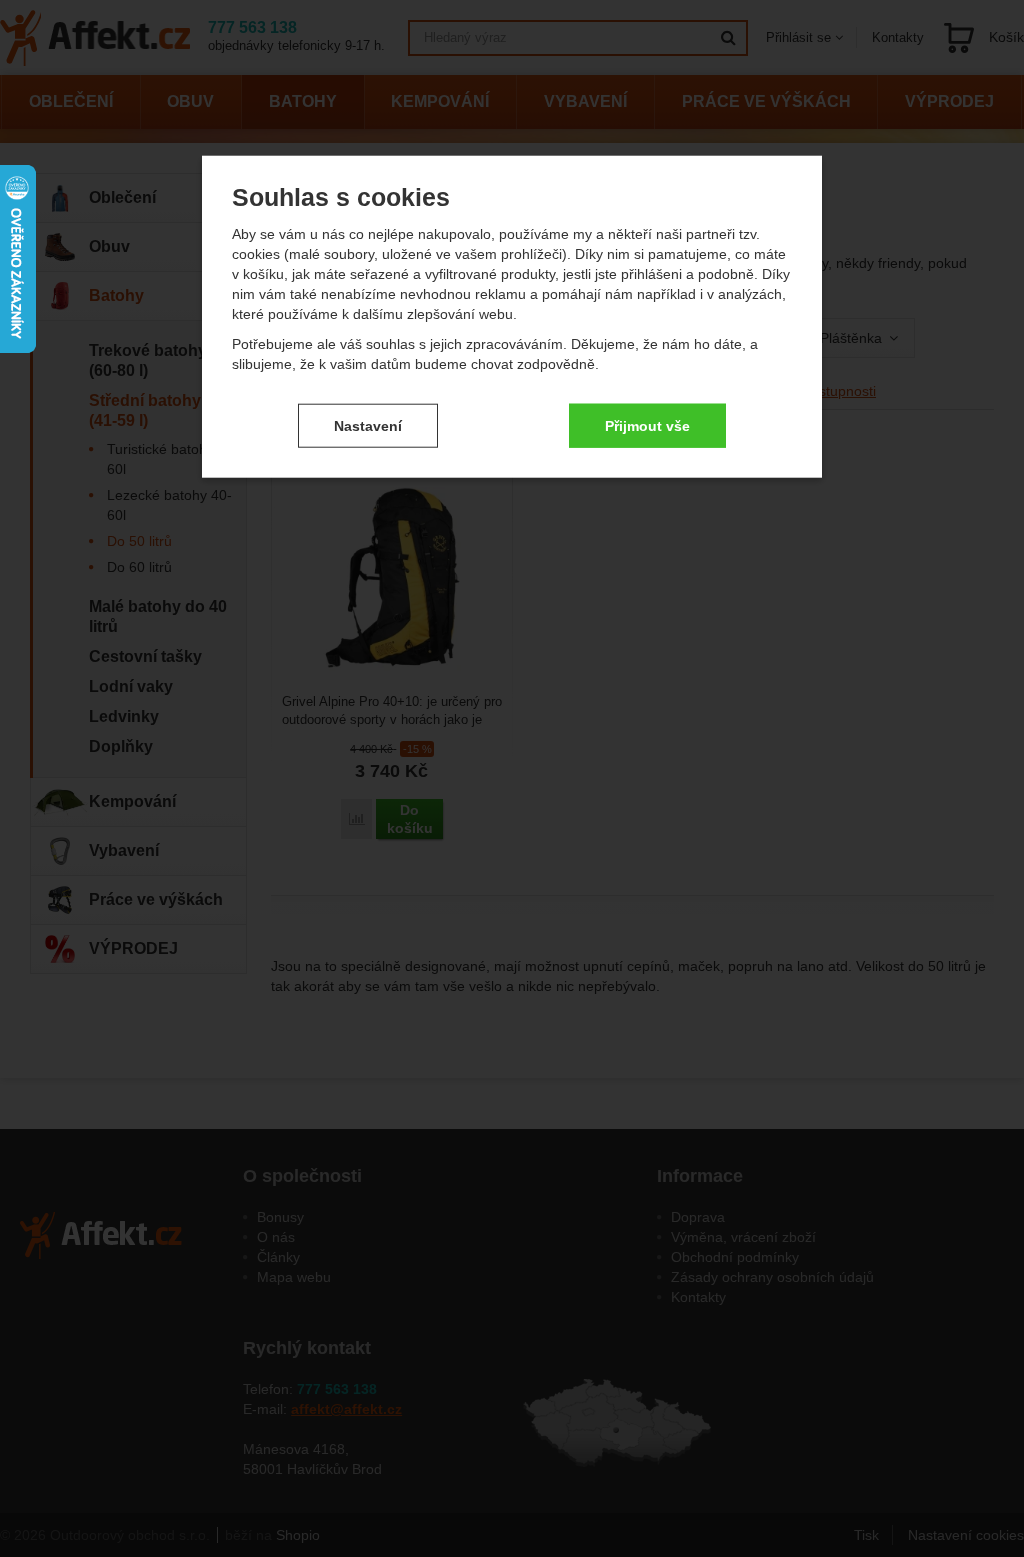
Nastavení (368, 425)
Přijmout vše (647, 425)
